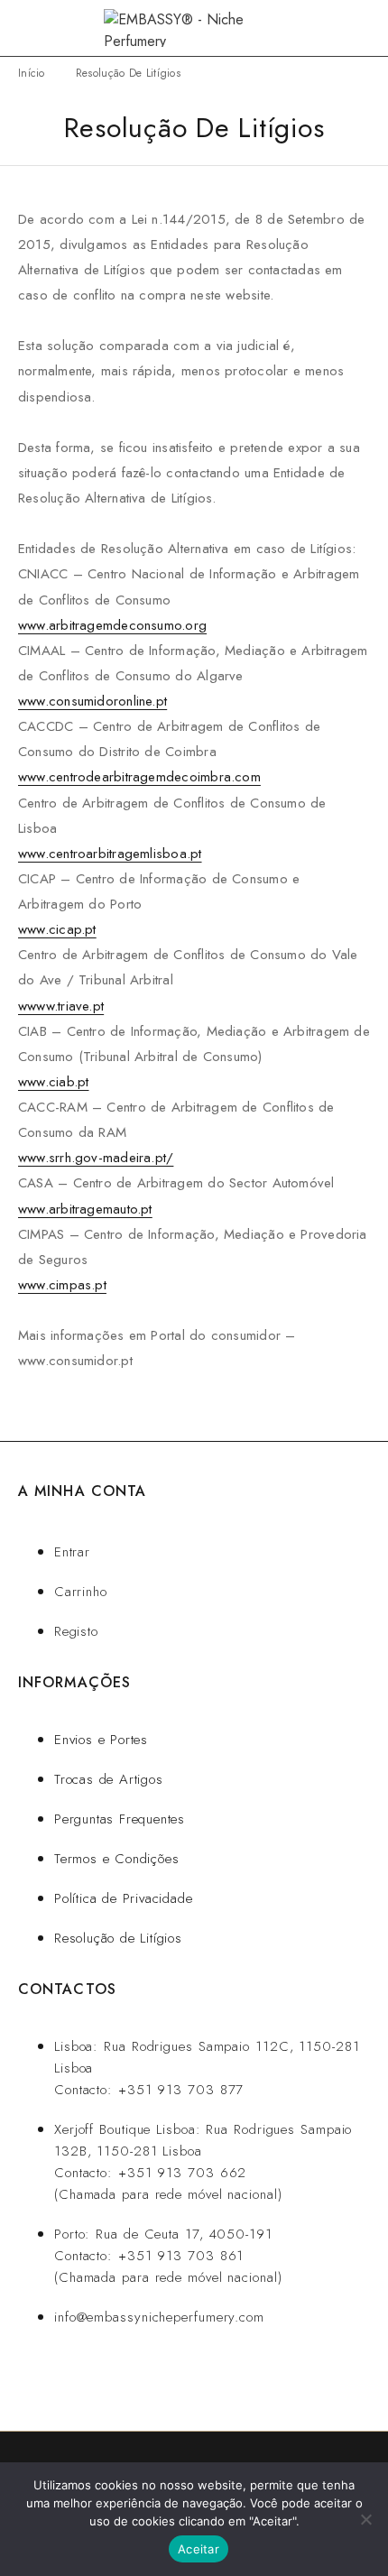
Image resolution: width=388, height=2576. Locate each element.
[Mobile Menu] (36, 28)
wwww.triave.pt (61, 1006)
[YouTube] (191, 2383)
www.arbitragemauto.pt (85, 1209)
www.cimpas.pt (62, 1285)
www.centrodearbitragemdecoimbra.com (139, 777)
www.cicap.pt (57, 929)
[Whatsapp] (81, 2383)
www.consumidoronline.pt (92, 701)
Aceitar (199, 2549)
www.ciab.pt (53, 1082)
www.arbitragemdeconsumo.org (112, 625)
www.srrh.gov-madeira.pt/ (96, 1158)
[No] (365, 2519)
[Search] (334, 28)
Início (32, 73)
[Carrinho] (363, 28)
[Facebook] (136, 2383)
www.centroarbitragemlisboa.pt (110, 854)
